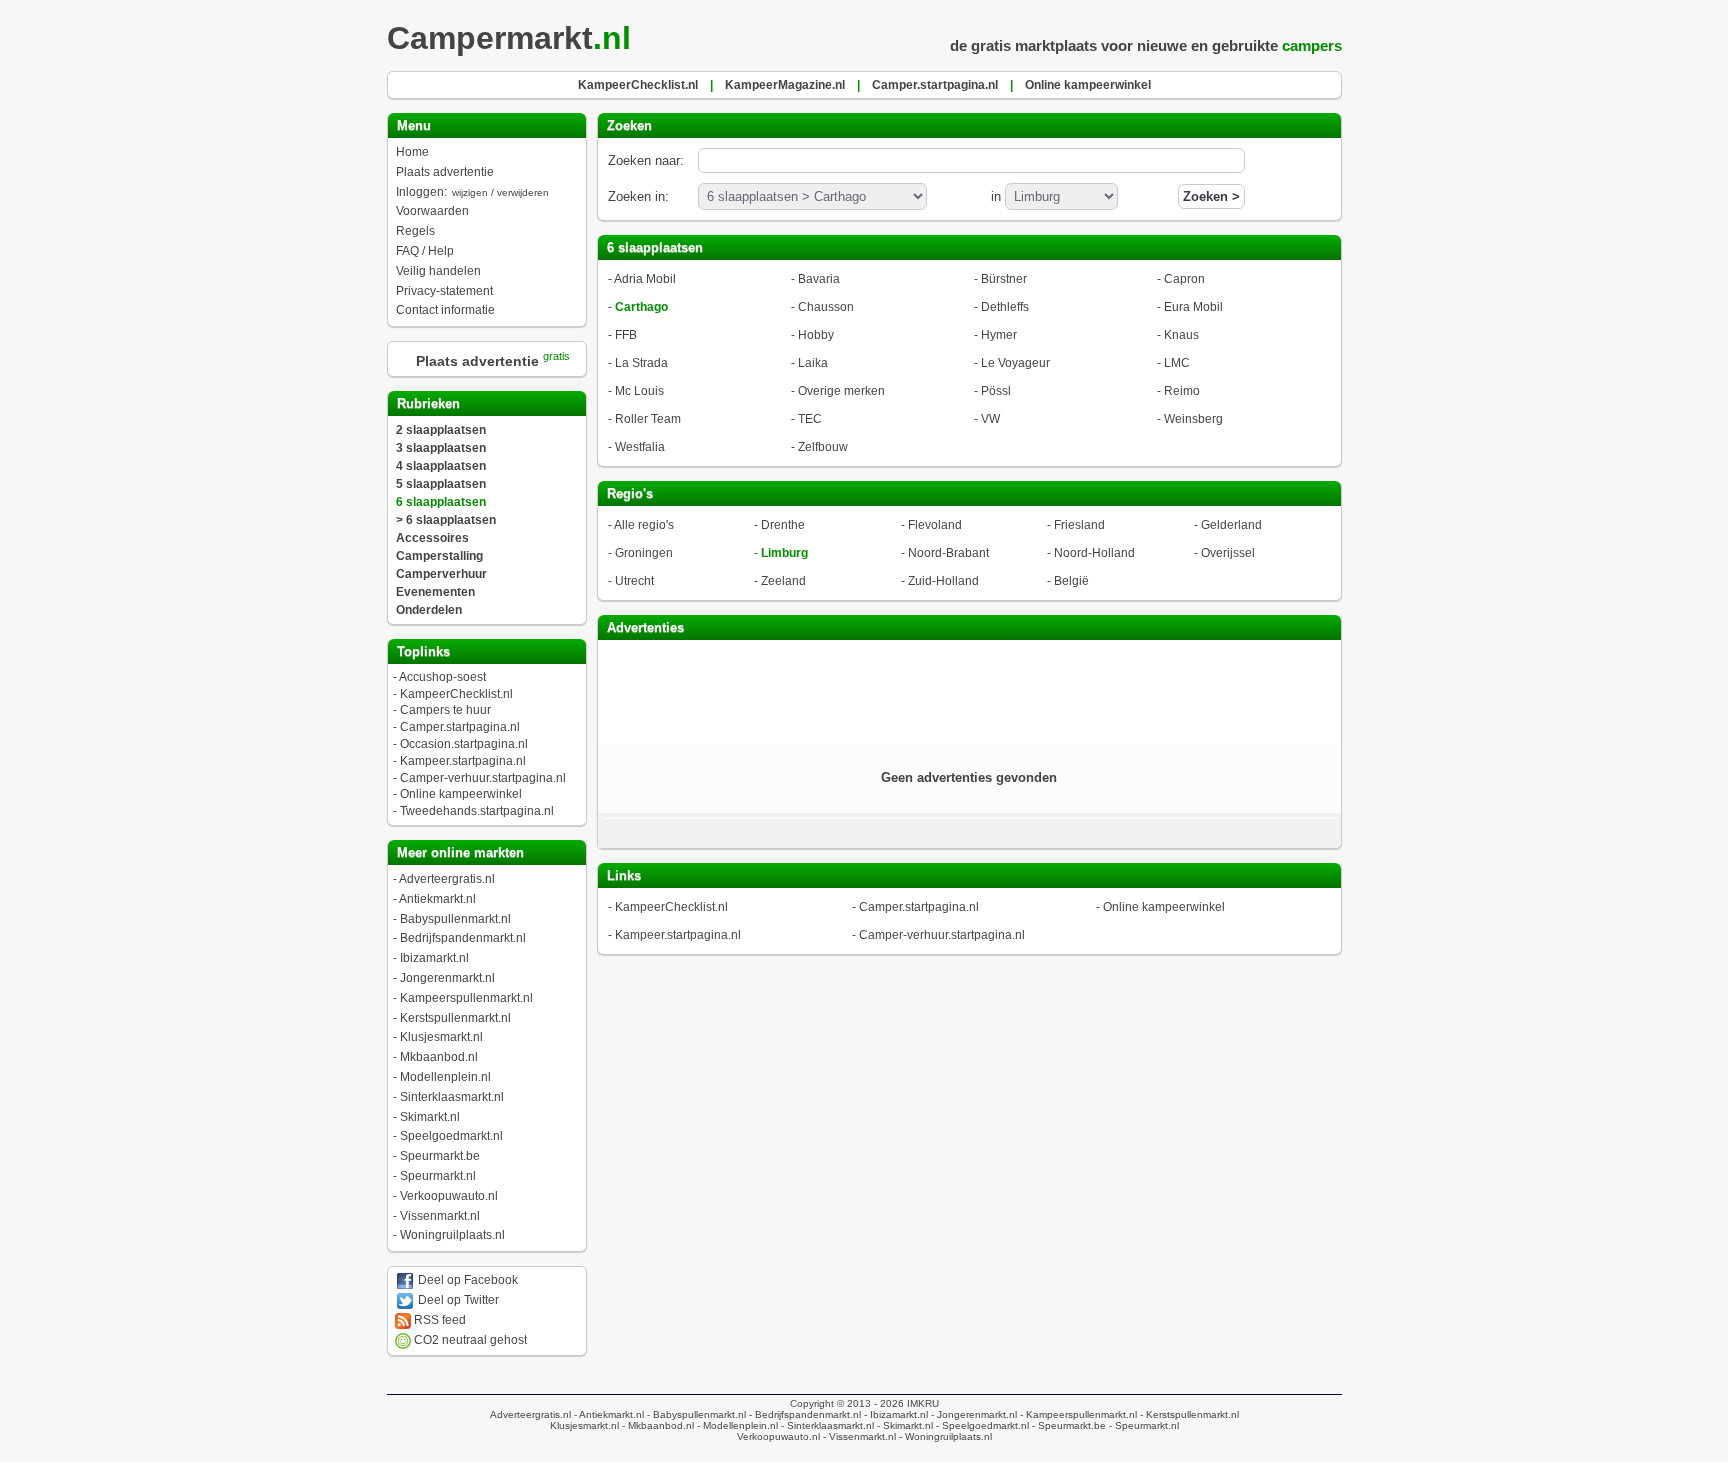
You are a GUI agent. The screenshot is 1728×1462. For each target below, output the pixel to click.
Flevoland (935, 525)
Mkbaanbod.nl (439, 1057)
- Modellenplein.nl (736, 1425)
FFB (626, 335)
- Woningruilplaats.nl (944, 1436)
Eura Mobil (1193, 307)
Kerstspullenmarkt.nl (455, 1018)
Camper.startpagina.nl (460, 727)
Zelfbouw (823, 447)
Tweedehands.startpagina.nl (477, 811)
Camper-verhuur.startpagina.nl (483, 778)
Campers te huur (445, 710)
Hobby (816, 335)
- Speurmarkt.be (1067, 1425)
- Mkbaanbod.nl (656, 1425)
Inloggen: (472, 192)
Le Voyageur (1015, 363)
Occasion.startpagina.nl (464, 744)
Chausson (826, 307)
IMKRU (923, 1403)
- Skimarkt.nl (903, 1425)
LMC (1177, 363)
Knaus (1181, 335)
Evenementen (435, 592)
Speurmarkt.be (440, 1156)
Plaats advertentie (445, 172)
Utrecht (634, 581)
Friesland (1079, 525)
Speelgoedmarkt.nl (451, 1136)
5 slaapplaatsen (441, 484)
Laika (813, 363)
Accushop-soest (442, 677)
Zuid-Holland (943, 581)
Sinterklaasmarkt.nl (452, 1097)
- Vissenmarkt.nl (858, 1436)
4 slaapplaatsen (441, 466)
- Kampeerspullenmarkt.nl (1077, 1414)
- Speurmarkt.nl (1142, 1425)
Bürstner (1004, 279)
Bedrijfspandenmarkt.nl (463, 938)
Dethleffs (1005, 307)
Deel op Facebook (466, 1280)
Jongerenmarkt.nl (447, 978)
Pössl (996, 391)
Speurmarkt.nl (438, 1176)
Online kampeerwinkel (461, 794)
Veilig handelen (438, 271)
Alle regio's (644, 525)
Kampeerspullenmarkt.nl (466, 998)
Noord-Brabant (948, 553)
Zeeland (783, 581)
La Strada (641, 363)
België (1071, 581)
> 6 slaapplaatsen (446, 520)
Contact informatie (445, 310)
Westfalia (640, 447)
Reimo (1182, 391)
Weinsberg (1193, 419)
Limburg (784, 553)
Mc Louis (639, 391)
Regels (415, 231)
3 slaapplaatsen (441, 448)
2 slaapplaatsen (441, 430)
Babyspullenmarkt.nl (455, 919)
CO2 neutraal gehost (469, 1340)
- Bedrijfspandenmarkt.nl (803, 1414)
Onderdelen (429, 610)
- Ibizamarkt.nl (894, 1414)
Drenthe (783, 525)
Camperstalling (439, 556)
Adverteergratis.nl (447, 879)
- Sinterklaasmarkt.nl (826, 1425)
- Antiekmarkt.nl (607, 1414)
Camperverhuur (441, 574)
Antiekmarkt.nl (437, 899)
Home (412, 152)
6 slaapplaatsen (441, 502)
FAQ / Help (425, 251)
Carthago (641, 307)
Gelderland (1231, 525)
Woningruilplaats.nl (452, 1235)
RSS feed (438, 1320)
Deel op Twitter (457, 1300)
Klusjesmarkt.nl (441, 1037)
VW (990, 419)
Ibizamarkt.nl (434, 958)
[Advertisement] (969, 690)
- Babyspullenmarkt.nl (695, 1414)
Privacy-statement (444, 291)
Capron (1184, 279)
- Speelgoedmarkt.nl (981, 1425)
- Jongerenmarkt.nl (972, 1414)
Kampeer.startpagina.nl (463, 761)
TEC (810, 419)
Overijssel (1228, 553)
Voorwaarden (432, 211)
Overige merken (841, 391)
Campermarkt (509, 38)
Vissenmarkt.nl (440, 1216)
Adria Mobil (645, 279)
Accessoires (432, 538)
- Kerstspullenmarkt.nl (1188, 1414)
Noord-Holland (1094, 553)
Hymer (999, 335)
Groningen (644, 553)
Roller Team (648, 419)
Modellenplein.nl (445, 1077)
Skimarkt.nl (430, 1117)
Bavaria (819, 279)
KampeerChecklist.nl (456, 694)
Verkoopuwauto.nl (449, 1196)
